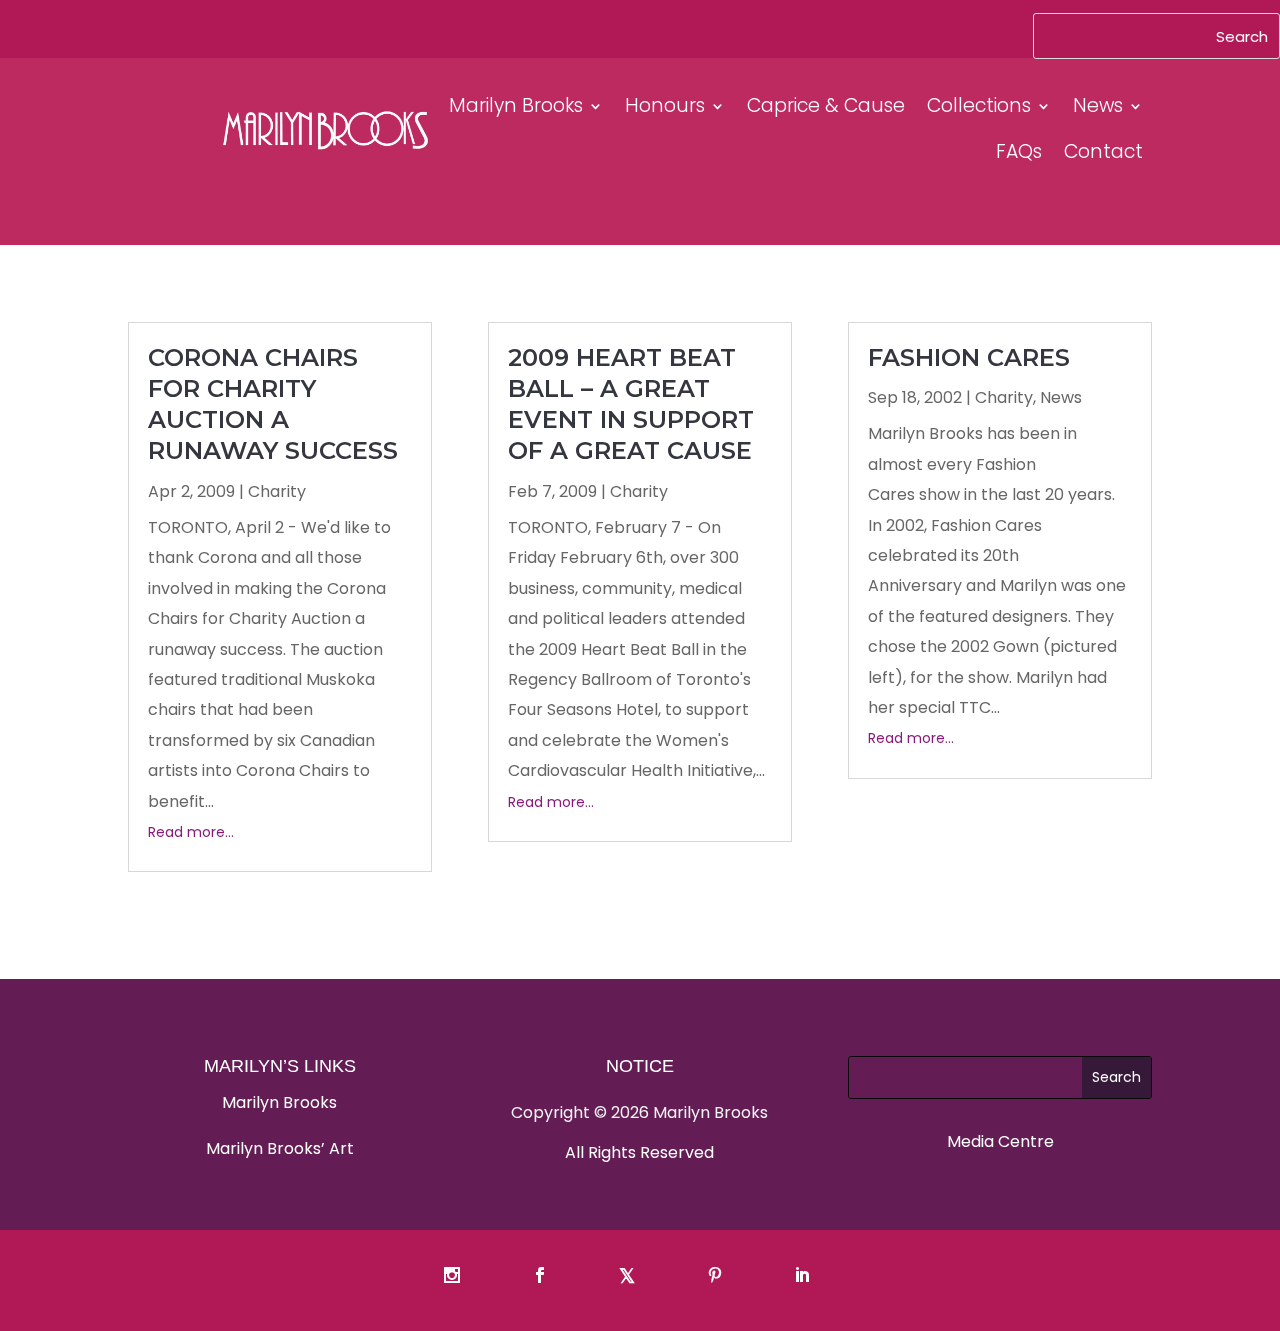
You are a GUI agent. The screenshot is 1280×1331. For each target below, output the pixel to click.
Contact (1103, 151)
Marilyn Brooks (516, 105)
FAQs (1019, 151)
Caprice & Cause (826, 105)
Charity (277, 491)
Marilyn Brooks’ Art (280, 1148)
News (1098, 105)
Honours (665, 105)
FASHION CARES (969, 357)
